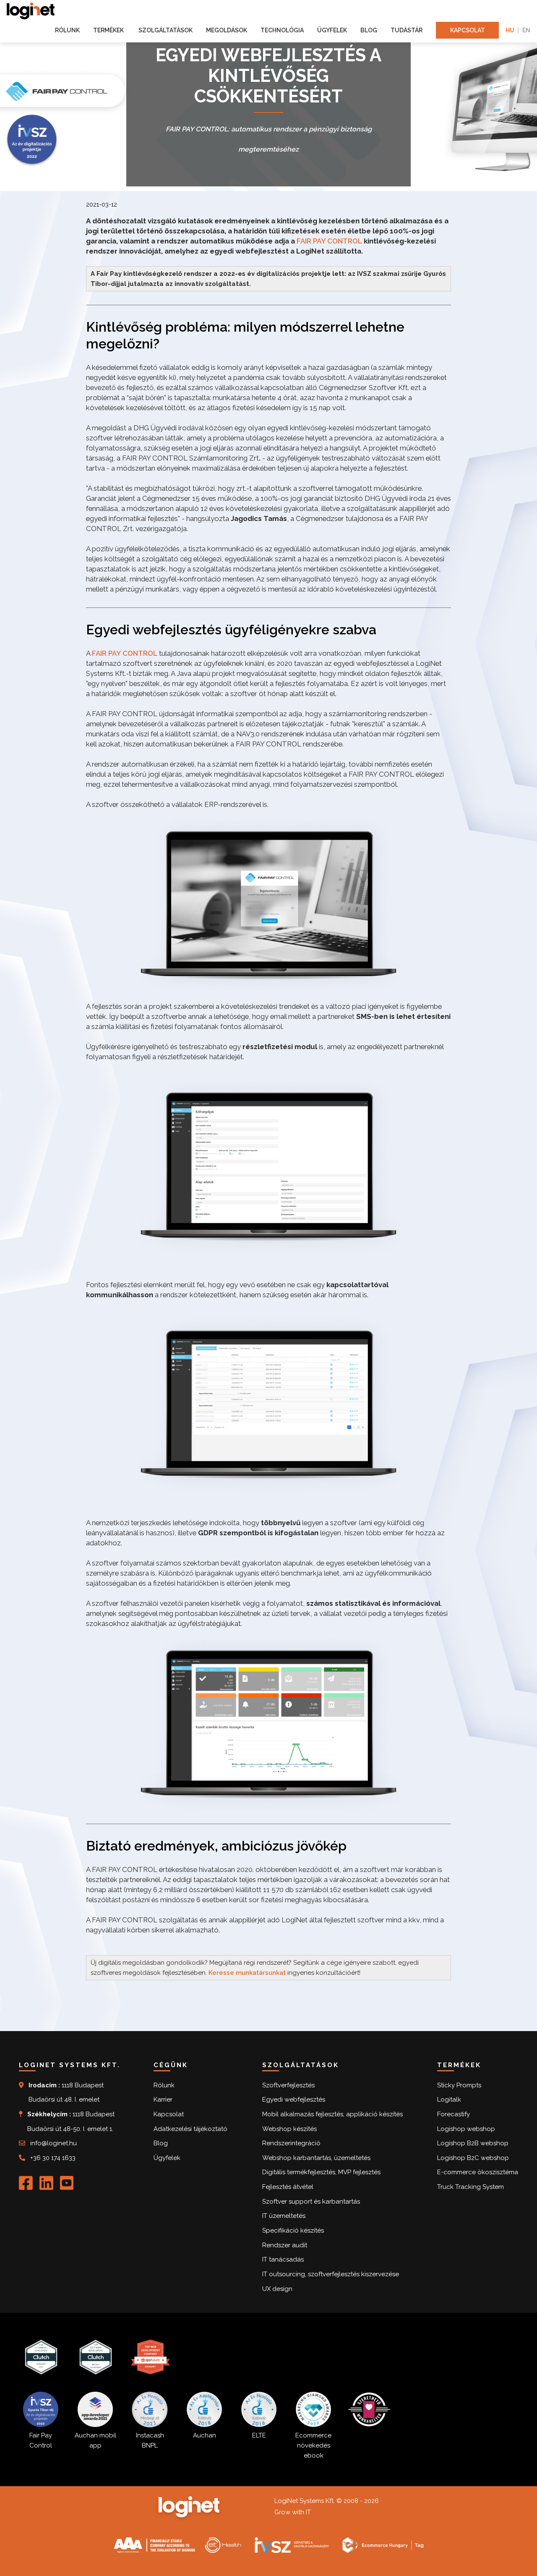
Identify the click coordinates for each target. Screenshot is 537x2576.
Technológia (282, 30)
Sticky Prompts (459, 2085)
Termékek (109, 30)
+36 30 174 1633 (53, 2158)
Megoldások (227, 30)
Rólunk (67, 30)
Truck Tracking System (471, 2187)
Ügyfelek (332, 30)
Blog (369, 30)
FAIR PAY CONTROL (329, 241)
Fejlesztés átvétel (288, 2187)
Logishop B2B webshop (473, 2143)
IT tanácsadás (283, 2259)
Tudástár (407, 30)
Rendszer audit (285, 2245)
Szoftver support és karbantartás (311, 2202)
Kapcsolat (468, 30)
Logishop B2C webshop (473, 2158)
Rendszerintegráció (291, 2143)
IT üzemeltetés (284, 2216)
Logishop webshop (466, 2129)
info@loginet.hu (53, 2143)
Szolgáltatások (166, 30)
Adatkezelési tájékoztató (190, 2129)
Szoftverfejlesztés (288, 2085)
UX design (277, 2289)
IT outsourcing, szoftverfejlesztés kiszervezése (331, 2274)
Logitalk (449, 2100)
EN (526, 30)
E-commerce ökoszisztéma (478, 2172)
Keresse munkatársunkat (247, 1973)
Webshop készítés (289, 2129)
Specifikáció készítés (293, 2230)
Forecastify (454, 2114)
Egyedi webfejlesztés (294, 2100)
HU (510, 30)
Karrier (163, 2100)
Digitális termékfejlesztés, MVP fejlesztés (321, 2172)
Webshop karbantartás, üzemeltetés (316, 2158)
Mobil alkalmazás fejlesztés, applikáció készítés (332, 2114)
